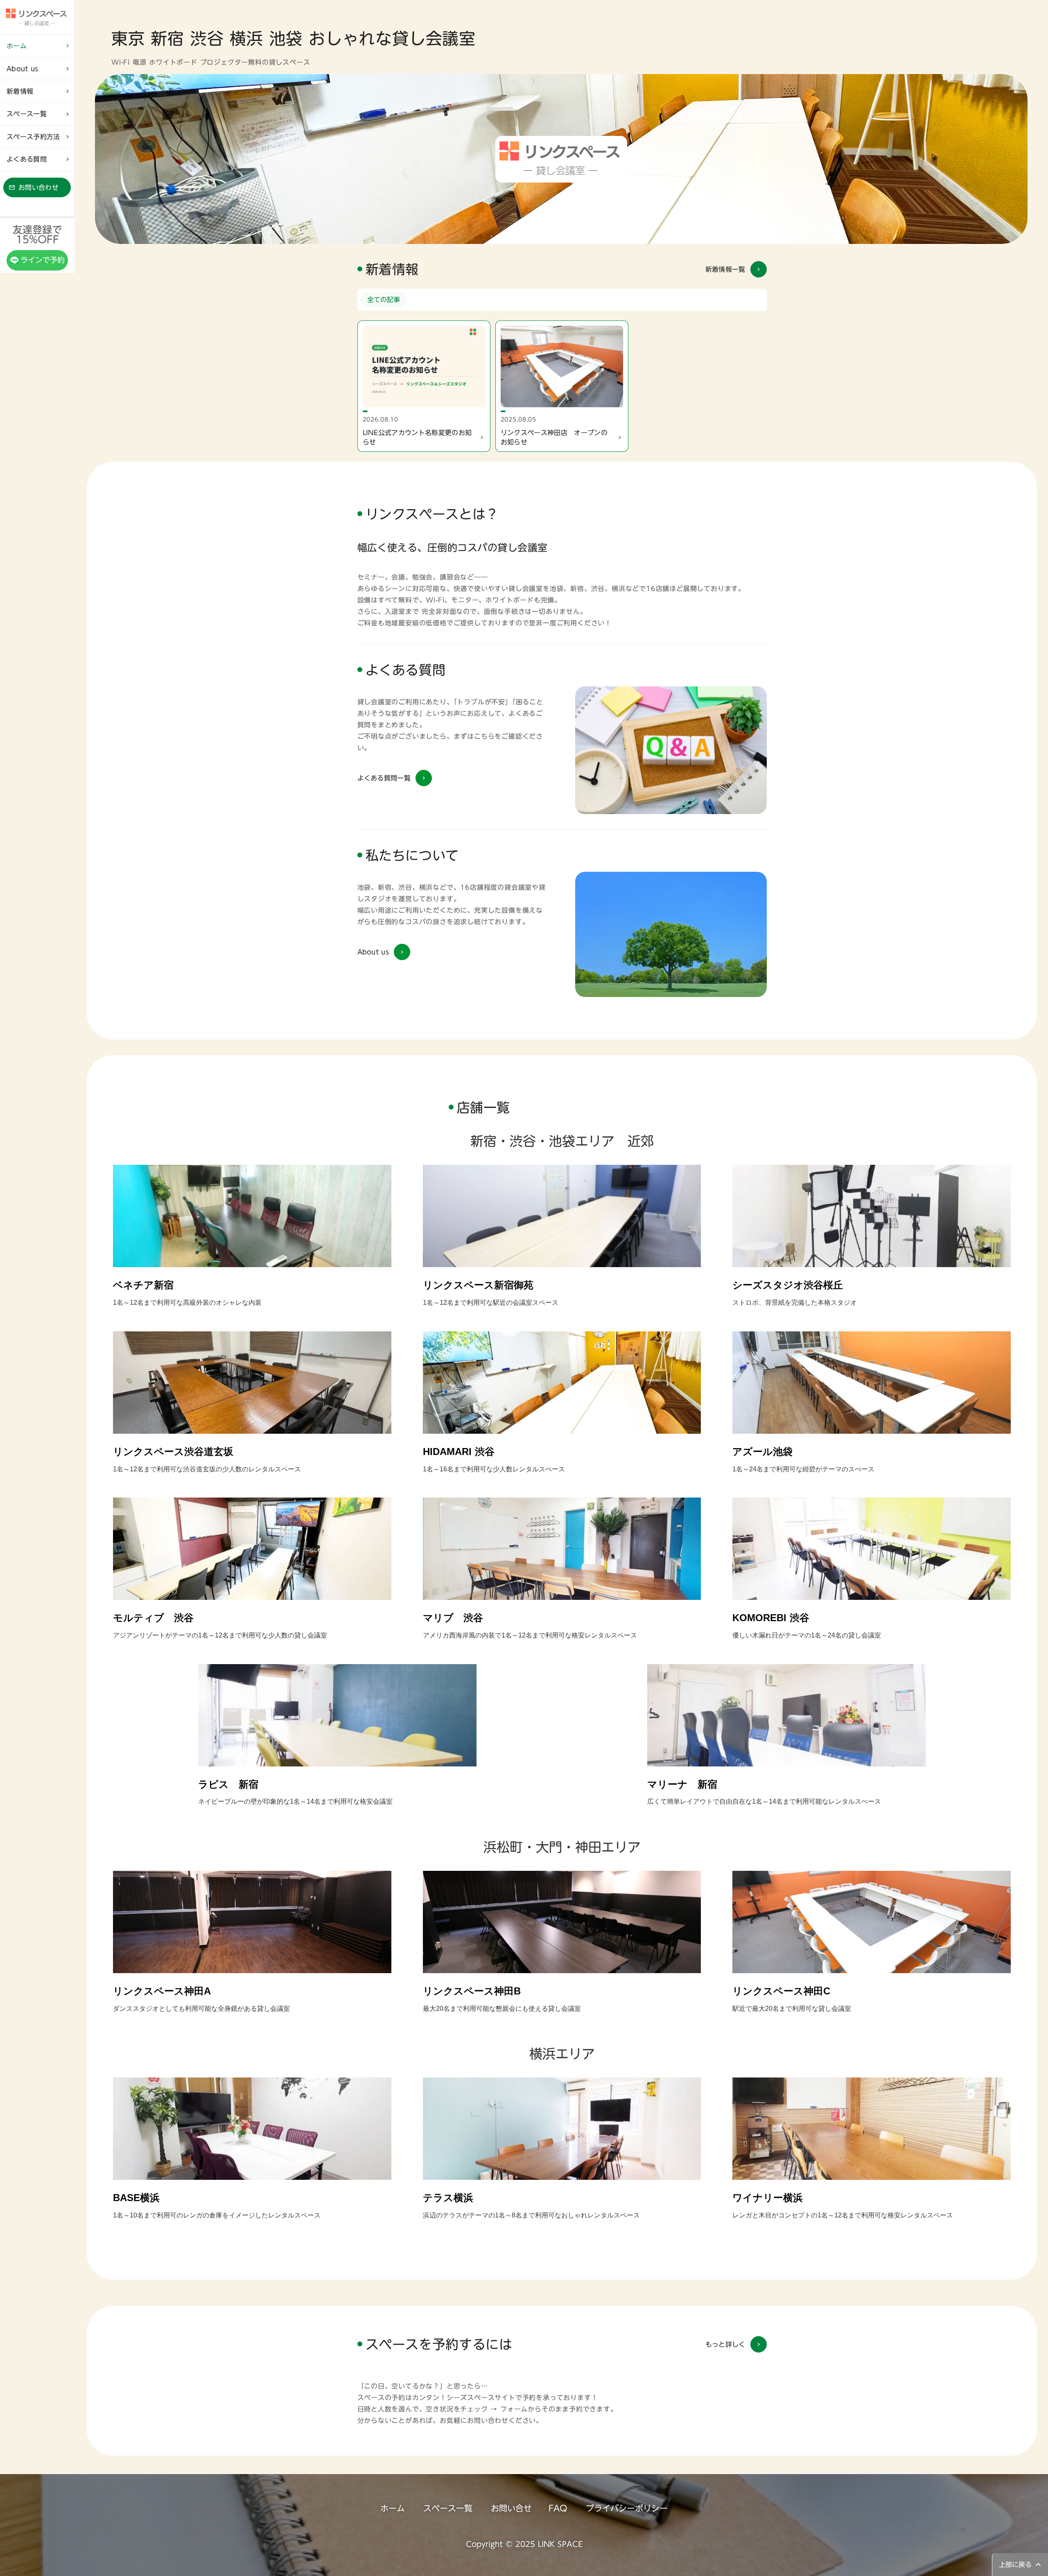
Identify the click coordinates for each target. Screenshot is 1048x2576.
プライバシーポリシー (627, 2508)
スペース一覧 (448, 2508)
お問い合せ (511, 2508)
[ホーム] (37, 17)
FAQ (558, 2508)
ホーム (393, 2508)
